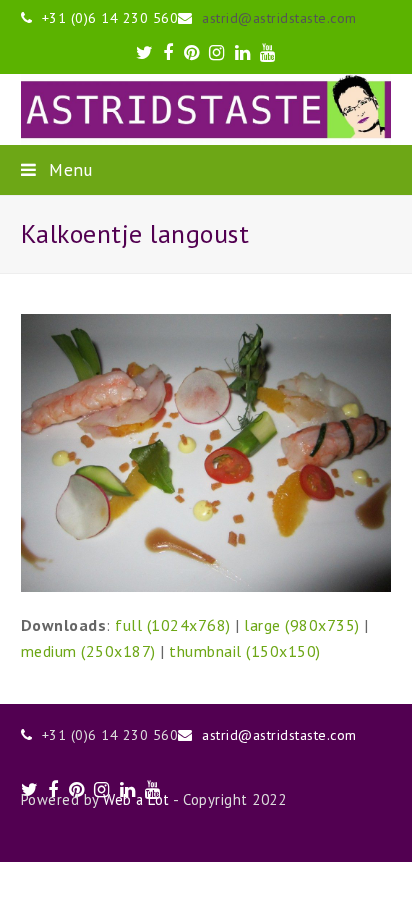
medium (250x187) (88, 651)
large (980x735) (302, 625)
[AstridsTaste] (206, 109)
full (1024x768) (173, 625)
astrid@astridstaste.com (279, 18)
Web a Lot (136, 799)
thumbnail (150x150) (245, 651)
